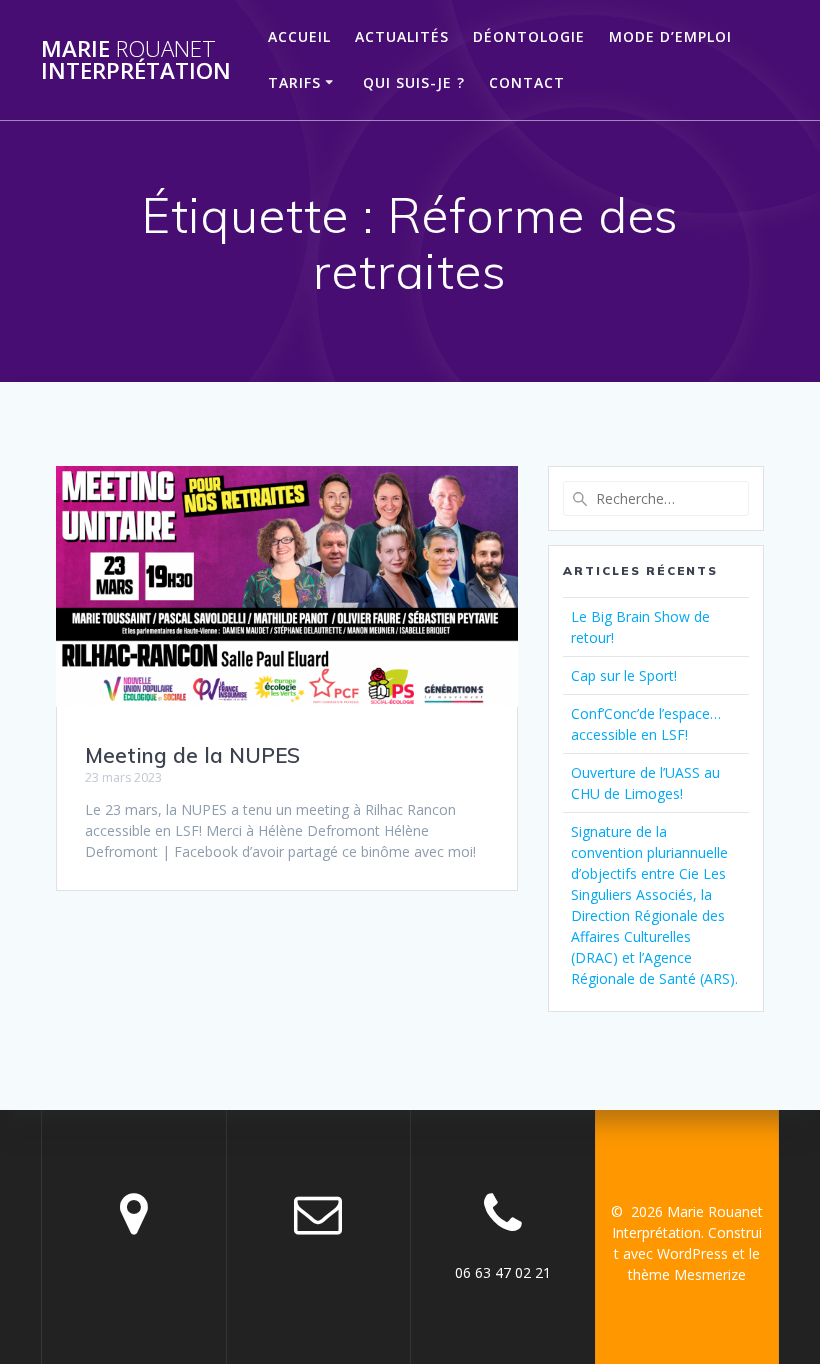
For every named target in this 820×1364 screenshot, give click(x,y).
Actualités (402, 36)
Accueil (299, 36)
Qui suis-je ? (414, 82)
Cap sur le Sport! (624, 675)
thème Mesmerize (687, 1274)
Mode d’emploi (670, 36)
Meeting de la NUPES (192, 755)
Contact (527, 82)
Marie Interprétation (136, 60)
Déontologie (529, 36)
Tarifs (294, 82)
